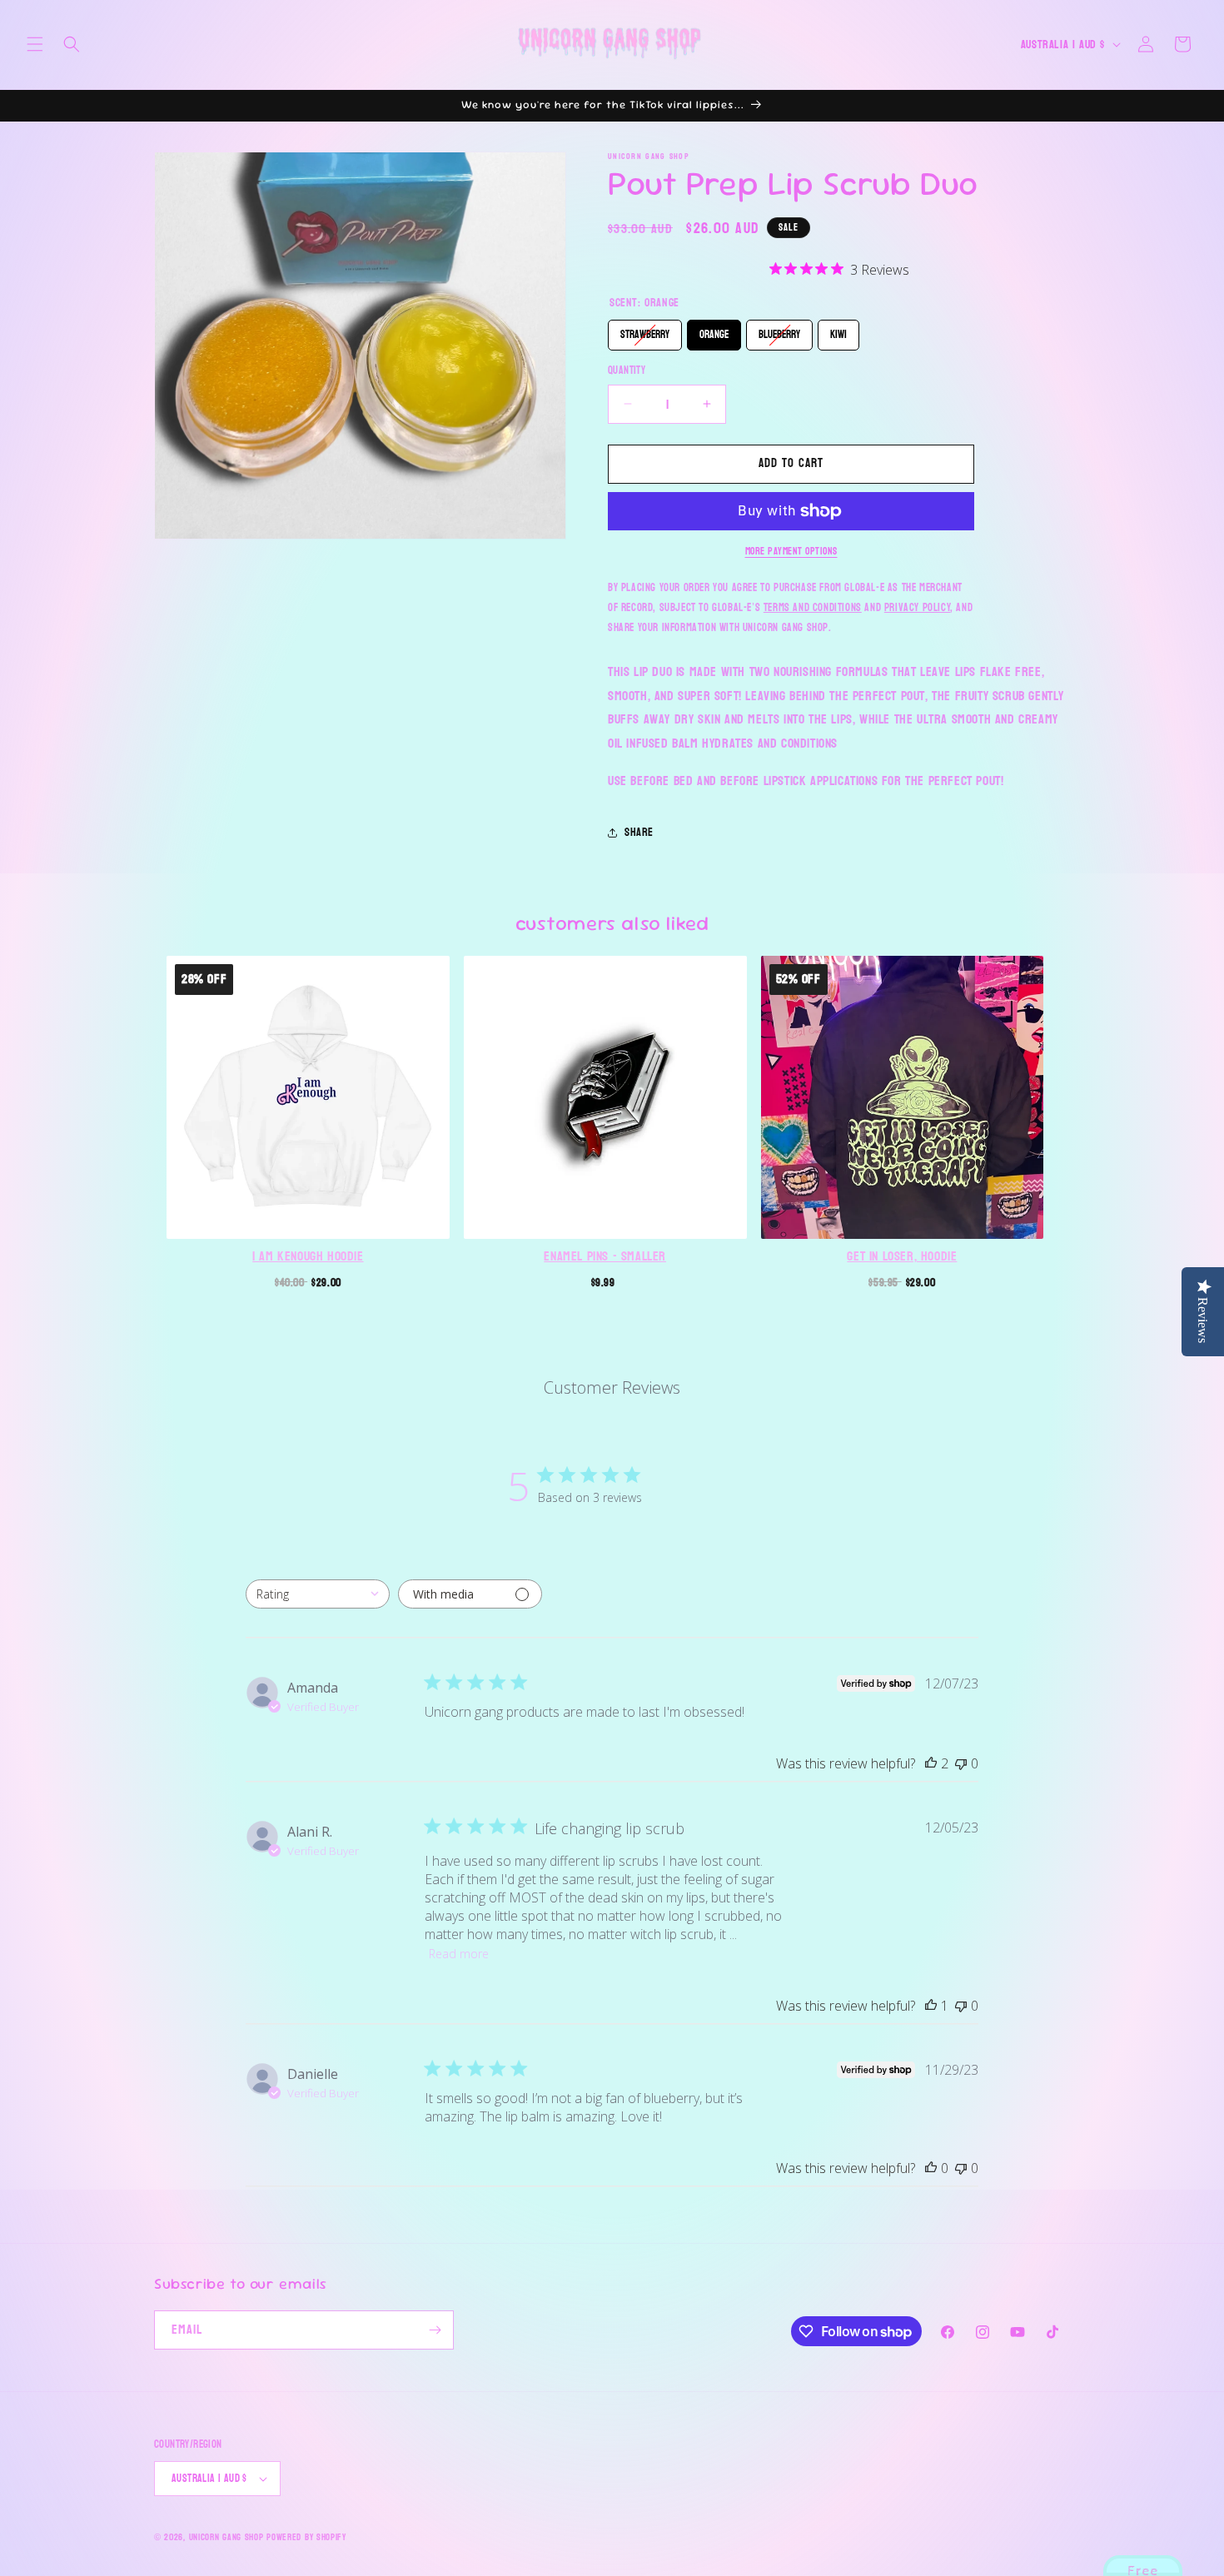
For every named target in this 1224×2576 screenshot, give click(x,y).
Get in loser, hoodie (902, 1256)
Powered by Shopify (306, 2537)
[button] (35, 44)
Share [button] (639, 832)
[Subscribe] (435, 2330)
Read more (459, 1954)
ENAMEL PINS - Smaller (605, 1256)
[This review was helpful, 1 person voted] (931, 2006)
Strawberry (645, 332)
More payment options (791, 551)
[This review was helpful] (931, 1763)
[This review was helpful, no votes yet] (931, 2168)
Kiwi (838, 332)
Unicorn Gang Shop (226, 2537)
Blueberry (779, 332)
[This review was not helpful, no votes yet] (961, 1763)
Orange (714, 332)
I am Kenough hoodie (308, 1256)
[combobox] (318, 1594)
